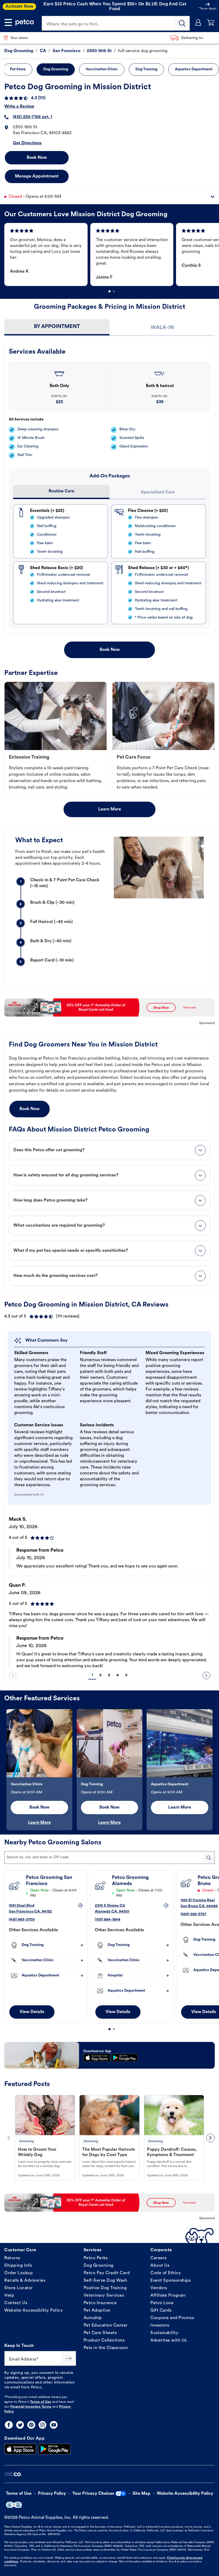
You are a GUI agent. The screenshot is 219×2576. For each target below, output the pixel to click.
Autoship (93, 2318)
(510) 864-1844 (108, 1920)
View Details (32, 2012)
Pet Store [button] (18, 69)
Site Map (141, 2494)
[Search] (182, 23)
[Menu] (8, 22)
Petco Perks (96, 2258)
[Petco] (25, 22)
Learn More (110, 809)
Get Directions (27, 143)
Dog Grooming (99, 2266)
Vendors (159, 2288)
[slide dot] (109, 291)
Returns (12, 2258)
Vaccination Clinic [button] (102, 69)
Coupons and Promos (172, 2318)
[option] (47, 254)
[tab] (57, 327)
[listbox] (112, 254)
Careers (159, 2258)
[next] (206, 1675)
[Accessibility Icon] (14, 2505)
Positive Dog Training (105, 2288)
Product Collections (104, 2341)
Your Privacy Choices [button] (93, 2494)
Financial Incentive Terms (31, 2407)
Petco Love (162, 2303)
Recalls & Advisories (25, 2281)
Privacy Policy (52, 2494)
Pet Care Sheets (100, 2333)
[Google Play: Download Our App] (54, 2449)
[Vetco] (13, 2474)
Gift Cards (161, 2311)
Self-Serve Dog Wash (105, 2281)
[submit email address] (69, 2358)
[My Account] (198, 22)
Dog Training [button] (146, 69)
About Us (160, 2266)
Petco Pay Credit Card (107, 2273)
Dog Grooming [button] (56, 69)
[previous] (13, 1675)
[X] (20, 2425)
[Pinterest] (31, 2425)
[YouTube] (54, 2425)
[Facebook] (9, 2425)
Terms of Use (41, 2402)
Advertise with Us (169, 2341)
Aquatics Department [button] (194, 69)
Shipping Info (18, 2266)
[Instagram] (42, 2425)
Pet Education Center (106, 2326)
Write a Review (19, 107)
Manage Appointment (37, 176)
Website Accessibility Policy (34, 2311)
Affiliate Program (168, 2296)
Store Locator (19, 2288)
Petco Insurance (100, 2303)
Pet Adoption (97, 2311)
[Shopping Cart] (211, 22)
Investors (160, 2326)
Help (9, 2296)
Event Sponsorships (171, 2281)
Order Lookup (19, 2273)
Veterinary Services (104, 2296)
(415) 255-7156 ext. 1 (32, 117)
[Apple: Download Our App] (20, 2449)
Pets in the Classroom (106, 2348)
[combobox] (109, 1857)
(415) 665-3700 (22, 1920)
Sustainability (164, 2333)
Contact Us (16, 2303)
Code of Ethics (165, 2273)
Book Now (37, 158)
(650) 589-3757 (193, 1914)
